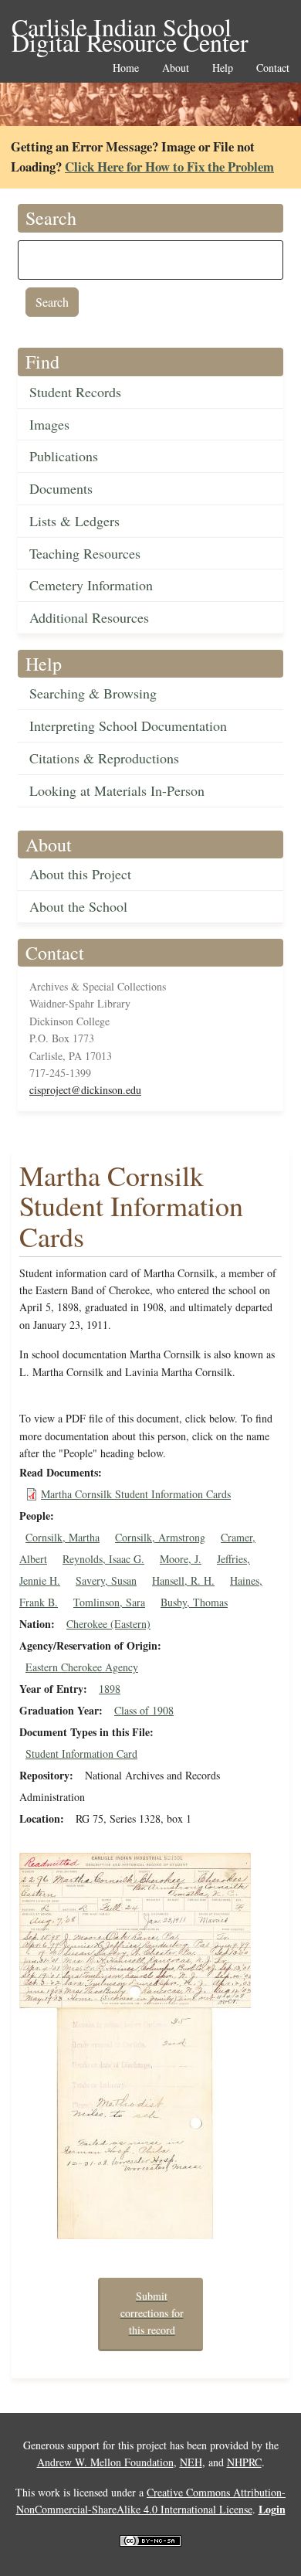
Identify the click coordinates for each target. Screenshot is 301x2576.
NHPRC (244, 2462)
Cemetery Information (91, 585)
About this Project (80, 874)
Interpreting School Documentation (128, 726)
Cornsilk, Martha (63, 1537)
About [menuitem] (176, 68)
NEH (191, 2462)
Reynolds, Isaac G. (103, 1559)
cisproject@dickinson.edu (85, 1090)
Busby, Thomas (194, 1602)
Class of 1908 (144, 1710)
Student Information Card (81, 1754)
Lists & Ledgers (74, 521)
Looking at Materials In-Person (117, 790)
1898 (110, 1689)
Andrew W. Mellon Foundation (105, 2462)
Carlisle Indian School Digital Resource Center (130, 28)
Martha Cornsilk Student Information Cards (136, 1494)
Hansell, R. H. (183, 1580)
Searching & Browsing (93, 693)
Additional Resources (89, 617)
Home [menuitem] (126, 68)
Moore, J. (181, 1559)
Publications (64, 456)
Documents (61, 488)
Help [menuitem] (223, 68)
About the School (78, 906)
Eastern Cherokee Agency (82, 1667)
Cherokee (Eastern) (108, 1624)
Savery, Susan (106, 1580)
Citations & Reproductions (104, 758)
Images (49, 424)
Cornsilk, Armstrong (160, 1537)
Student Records (75, 392)
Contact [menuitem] (273, 68)
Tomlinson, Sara (109, 1602)
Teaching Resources (85, 553)
